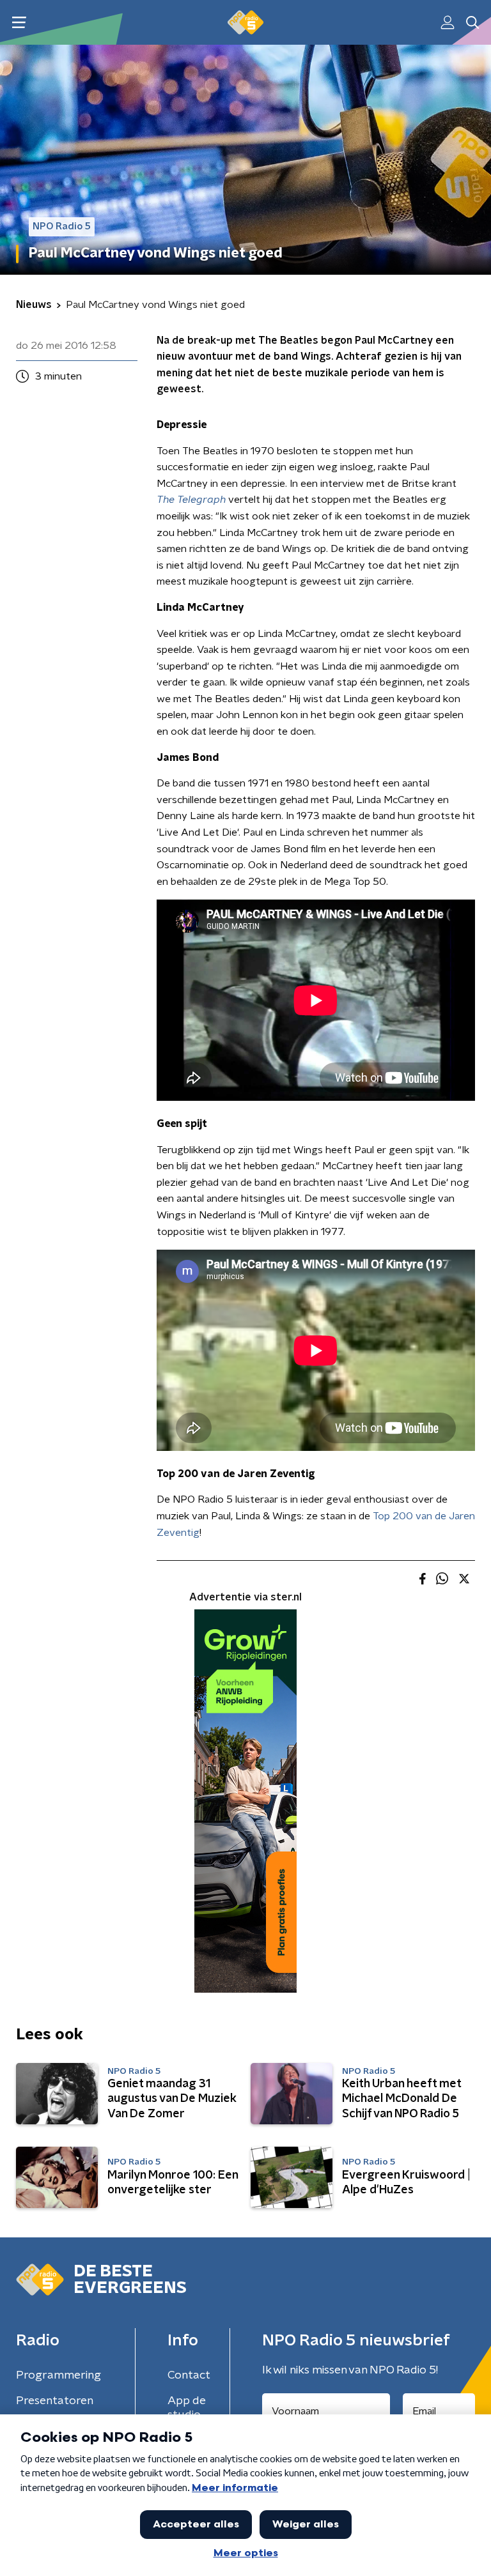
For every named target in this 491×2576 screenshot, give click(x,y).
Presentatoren (55, 2401)
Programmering (58, 2375)
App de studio (187, 2408)
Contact (189, 2375)
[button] (19, 23)
